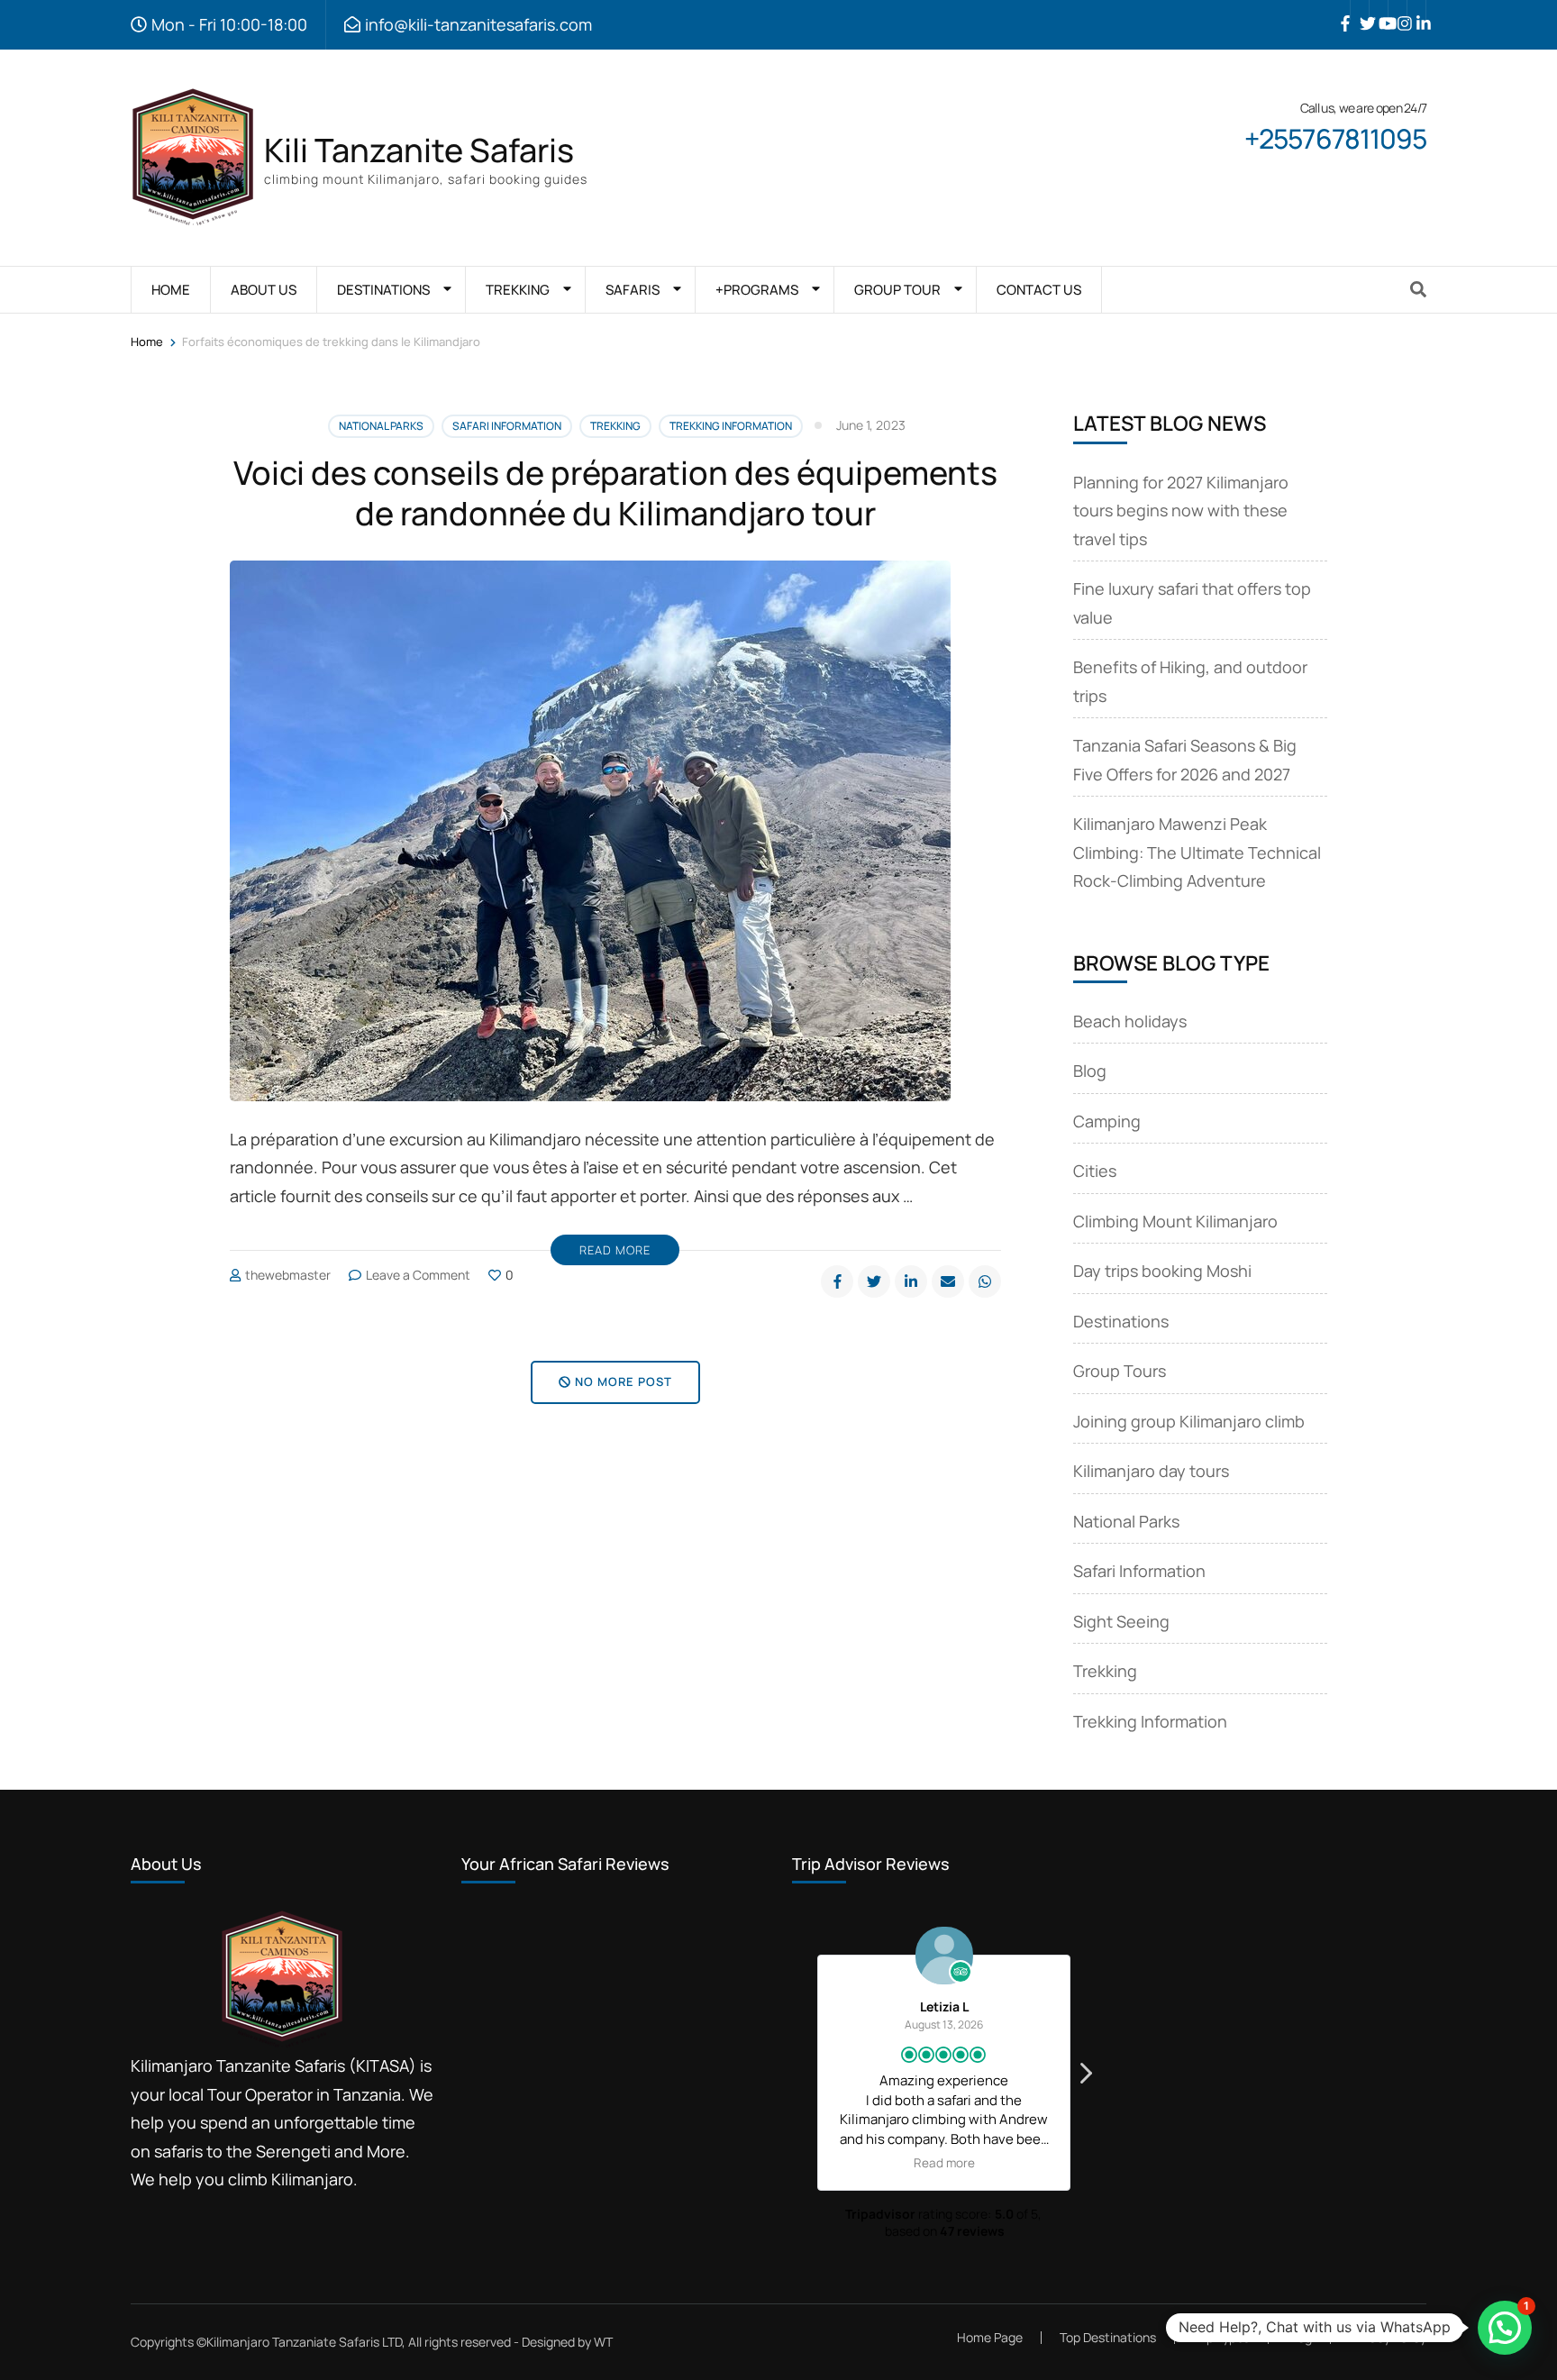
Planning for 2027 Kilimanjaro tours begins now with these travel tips (1181, 511)
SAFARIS (633, 290)
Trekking (615, 426)
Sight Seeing (1121, 1621)
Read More (615, 1250)
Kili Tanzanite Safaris (419, 150)
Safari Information (507, 426)
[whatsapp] (985, 1281)
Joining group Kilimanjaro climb (1189, 1421)
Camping (1107, 1121)
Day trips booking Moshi (1162, 1271)
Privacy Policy (1388, 2338)
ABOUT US (264, 290)
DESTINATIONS (383, 290)
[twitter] (1360, 10)
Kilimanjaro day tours (1151, 1471)
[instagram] (1398, 10)
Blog (1090, 1071)
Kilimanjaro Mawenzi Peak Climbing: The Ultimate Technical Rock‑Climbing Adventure (1197, 852)
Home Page (990, 2337)
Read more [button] (944, 2163)
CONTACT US (1039, 290)
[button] (1085, 2078)
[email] (948, 1281)
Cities (1095, 1171)
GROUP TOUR (897, 290)
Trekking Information (731, 426)
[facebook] (1341, 10)
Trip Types (1221, 2337)
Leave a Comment (418, 1275)
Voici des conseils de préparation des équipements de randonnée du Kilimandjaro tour (615, 493)
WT (603, 2342)
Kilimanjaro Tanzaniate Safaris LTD (304, 2342)
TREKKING (518, 290)
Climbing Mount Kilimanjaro (1175, 1221)
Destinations (1121, 1321)
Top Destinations (1108, 2337)
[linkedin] (1416, 10)
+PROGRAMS (757, 290)
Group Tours (1120, 1371)
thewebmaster (288, 1275)
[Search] (1418, 289)
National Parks (381, 426)
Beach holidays (1130, 1021)
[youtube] (1379, 10)
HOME (171, 290)
